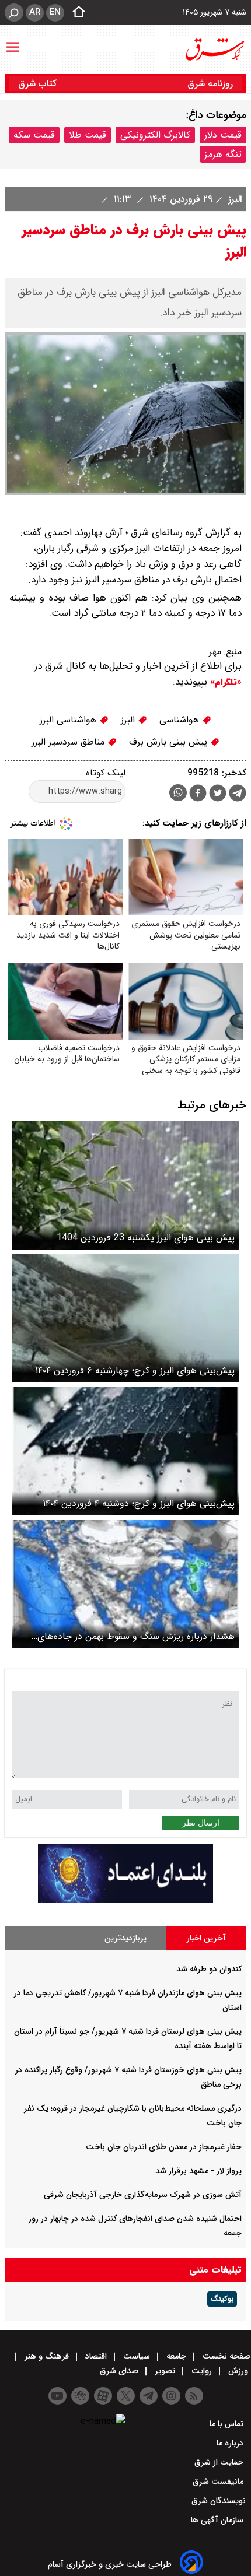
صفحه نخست (225, 2356)
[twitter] (218, 794)
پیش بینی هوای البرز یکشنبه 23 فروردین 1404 (146, 1238)
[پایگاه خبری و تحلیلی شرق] (214, 50)
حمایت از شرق (220, 2462)
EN (55, 12)
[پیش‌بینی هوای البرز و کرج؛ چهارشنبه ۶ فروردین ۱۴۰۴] (125, 1318)
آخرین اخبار (206, 1938)
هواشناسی (181, 720)
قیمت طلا (88, 135)
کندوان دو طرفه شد (209, 1969)
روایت (202, 2371)
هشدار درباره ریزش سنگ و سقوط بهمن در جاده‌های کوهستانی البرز (136, 1636)
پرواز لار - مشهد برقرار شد (198, 2171)
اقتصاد (96, 2356)
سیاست (137, 2356)
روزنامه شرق (210, 84)
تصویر (165, 2371)
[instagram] (171, 2396)
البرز (233, 199)
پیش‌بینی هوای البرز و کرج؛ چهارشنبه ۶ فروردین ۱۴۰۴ (135, 1371)
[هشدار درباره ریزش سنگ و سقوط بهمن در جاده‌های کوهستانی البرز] (125, 1584)
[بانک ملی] (125, 1900)
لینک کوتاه (106, 773)
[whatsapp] (178, 793)
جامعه (176, 2356)
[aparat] (103, 2396)
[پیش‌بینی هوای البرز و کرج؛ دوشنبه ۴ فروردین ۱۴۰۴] (125, 1451)
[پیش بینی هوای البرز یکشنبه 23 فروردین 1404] (125, 1185)
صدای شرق (120, 2371)
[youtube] (57, 2396)
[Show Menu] (13, 41)
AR (35, 12)
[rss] (194, 2396)
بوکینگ (222, 2299)
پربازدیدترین (125, 1938)
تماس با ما (228, 2424)
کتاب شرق (39, 84)
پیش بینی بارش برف (170, 742)
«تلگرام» (224, 682)
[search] (14, 13)
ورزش (238, 2371)
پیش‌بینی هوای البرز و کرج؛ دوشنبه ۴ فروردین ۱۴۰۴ (139, 1503)
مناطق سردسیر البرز (69, 742)
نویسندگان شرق (219, 2501)
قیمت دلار (223, 135)
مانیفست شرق (219, 2482)
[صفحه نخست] (75, 13)
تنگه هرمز (223, 154)
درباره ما (231, 2443)
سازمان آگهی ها (218, 2520)
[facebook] (198, 794)
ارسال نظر (201, 1823)
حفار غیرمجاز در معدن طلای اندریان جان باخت (164, 2147)
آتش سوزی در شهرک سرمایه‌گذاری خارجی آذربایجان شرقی (143, 2195)
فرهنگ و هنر (47, 2356)
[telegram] (238, 795)
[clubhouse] (80, 2396)
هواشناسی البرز (69, 720)
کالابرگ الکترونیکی (155, 135)
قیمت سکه (34, 135)
